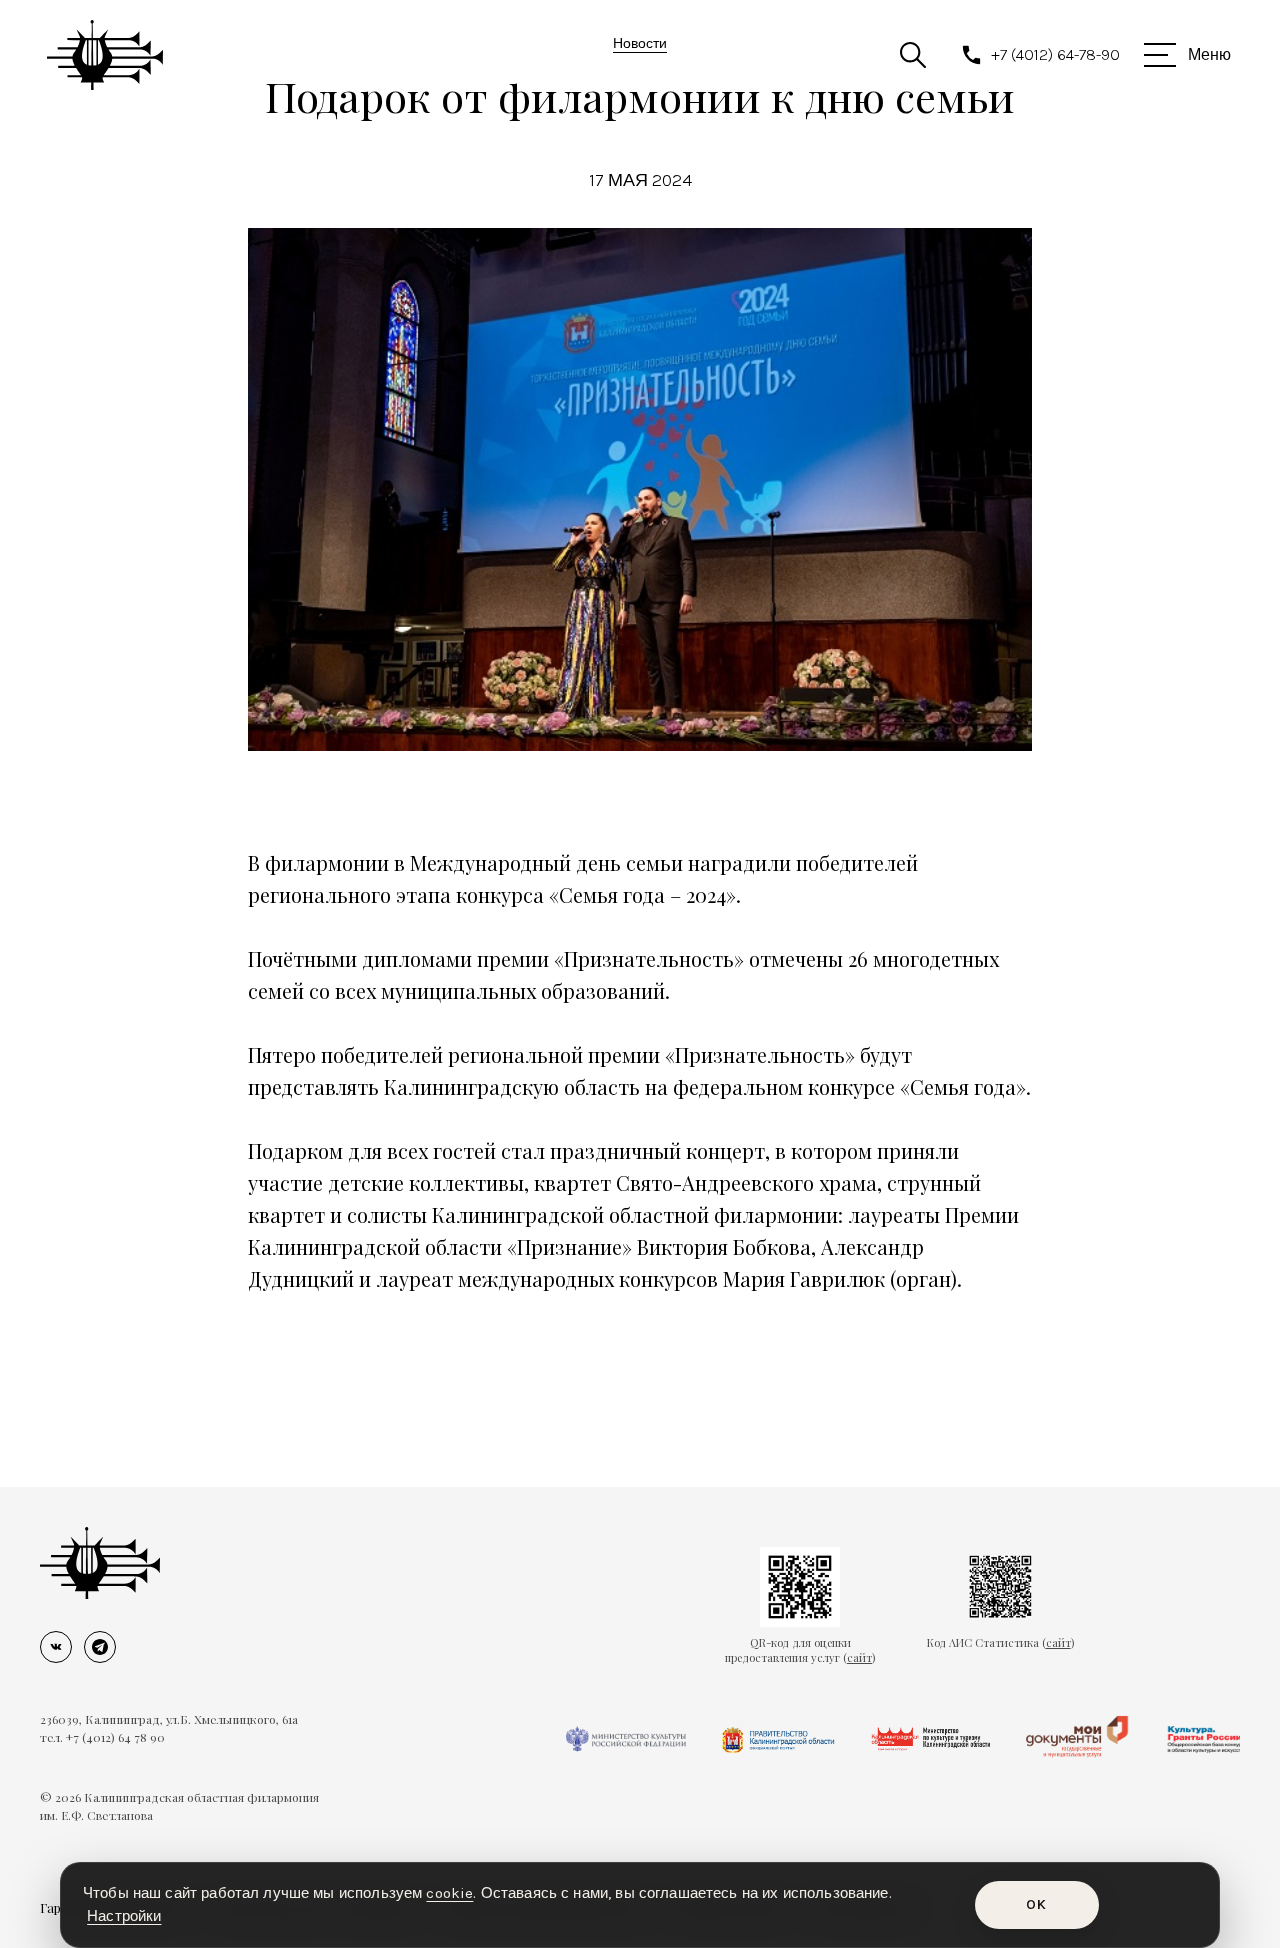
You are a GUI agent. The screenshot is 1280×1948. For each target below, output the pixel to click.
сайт (859, 1657)
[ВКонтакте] (56, 1647)
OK (1036, 1904)
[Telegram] (100, 1647)
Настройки (124, 1916)
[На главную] (100, 1563)
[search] (913, 55)
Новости (640, 43)
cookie (449, 1893)
